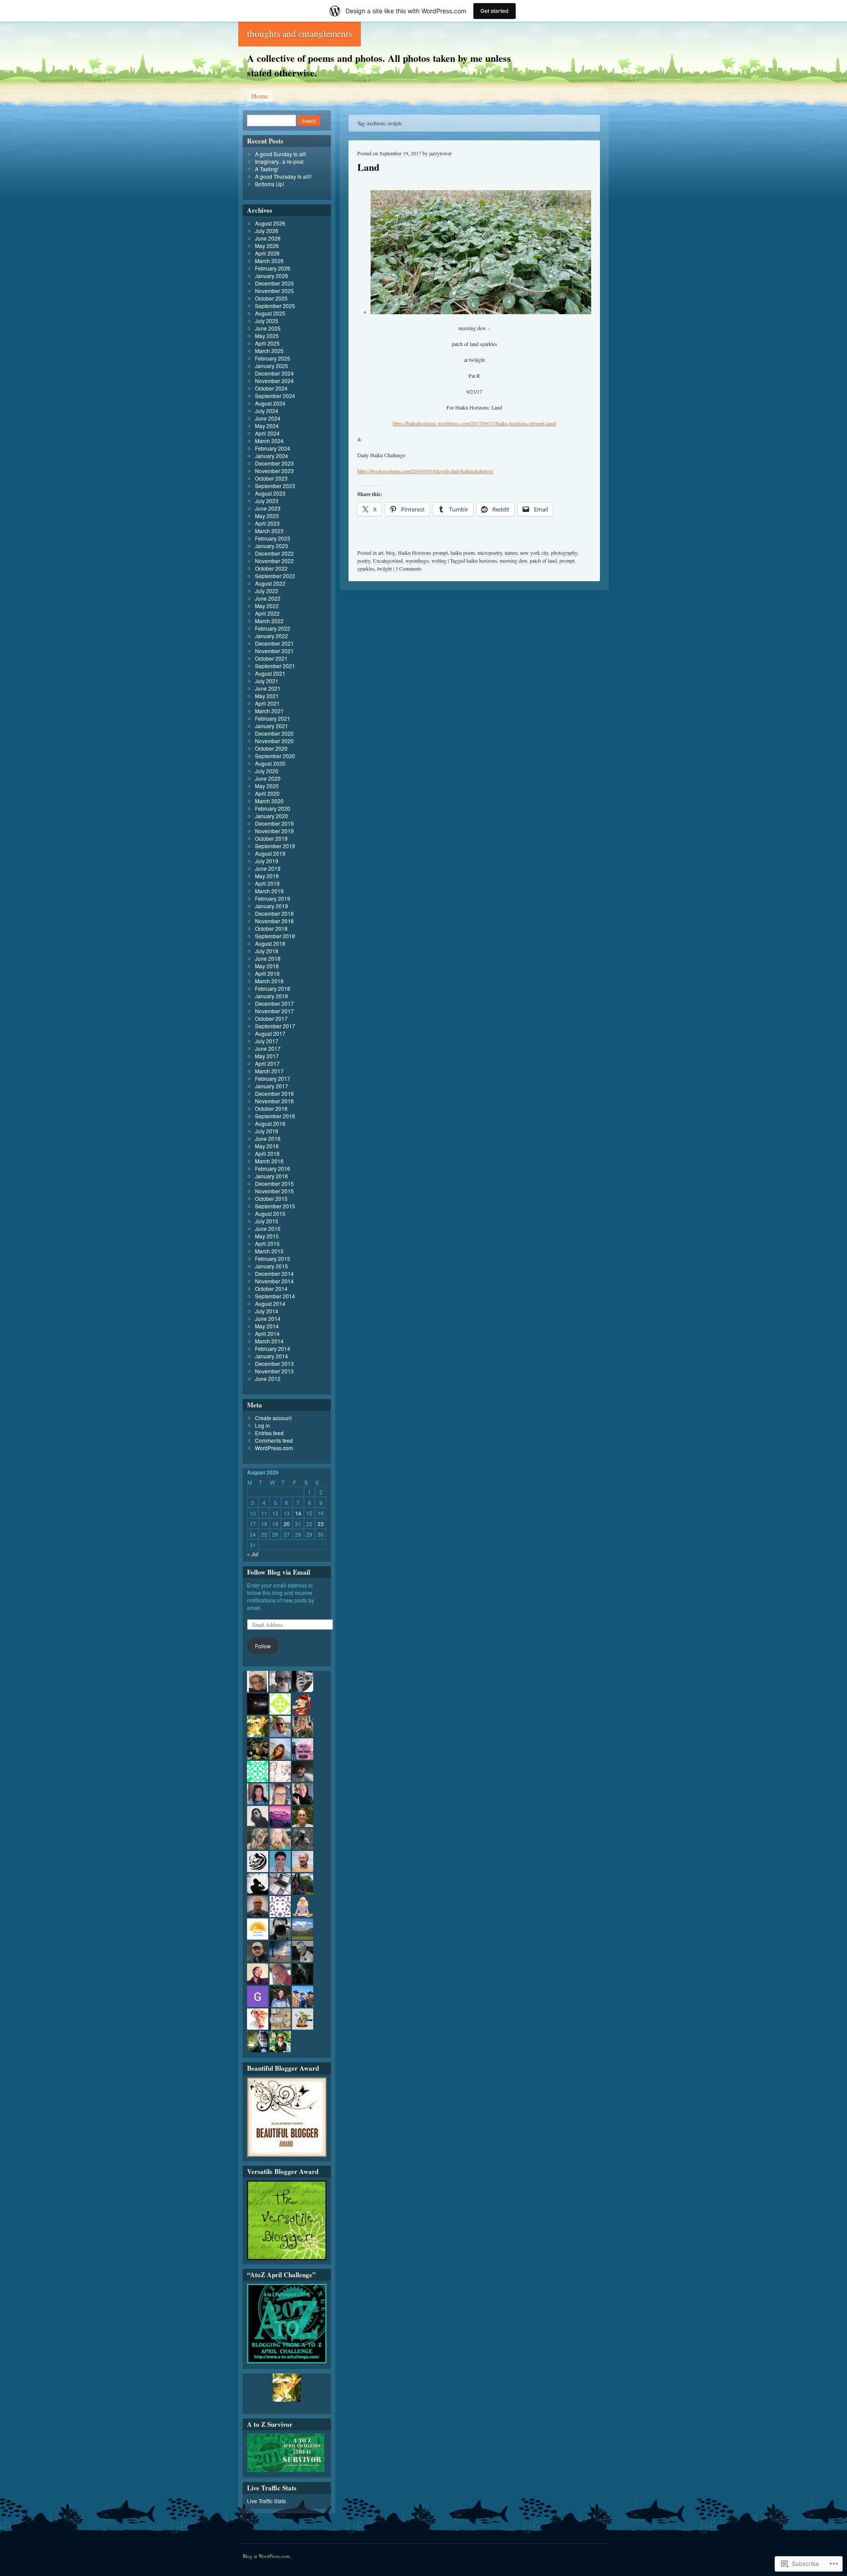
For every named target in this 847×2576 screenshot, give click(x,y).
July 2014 (267, 1311)
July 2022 (267, 591)
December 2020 (274, 733)
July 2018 (267, 951)
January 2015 (272, 1266)
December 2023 (274, 463)
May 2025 (267, 336)
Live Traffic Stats (266, 2501)
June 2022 (268, 598)
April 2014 (267, 1333)
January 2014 (272, 1356)
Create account (273, 1418)
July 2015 (267, 1221)
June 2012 (268, 1378)
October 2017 (271, 1018)
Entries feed (269, 1433)
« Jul (253, 1554)
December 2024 (274, 373)
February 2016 (273, 1168)
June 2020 (268, 778)
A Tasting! (267, 169)
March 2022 (269, 621)
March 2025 (269, 351)
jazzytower (440, 153)
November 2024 (274, 381)
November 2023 (274, 471)
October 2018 (271, 928)
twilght (384, 568)
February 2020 (273, 808)
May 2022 (267, 606)
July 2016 (267, 1131)
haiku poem (463, 553)
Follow (263, 1646)
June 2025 (268, 328)
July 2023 (267, 501)
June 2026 (268, 238)
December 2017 (274, 1003)
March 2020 (269, 801)
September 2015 (275, 1206)
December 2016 (274, 1093)
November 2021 (274, 651)
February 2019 (273, 898)
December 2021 (274, 643)
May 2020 (267, 786)
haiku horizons (482, 560)
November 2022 (274, 561)
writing (439, 560)
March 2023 (269, 531)
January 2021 (272, 726)
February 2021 (273, 718)
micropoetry (490, 553)
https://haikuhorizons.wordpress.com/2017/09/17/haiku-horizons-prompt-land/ (474, 423)
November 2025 (274, 291)
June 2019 (268, 868)
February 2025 (273, 358)
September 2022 (275, 576)
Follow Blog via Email (279, 1572)
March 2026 (269, 261)
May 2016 (267, 1146)
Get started (495, 11)
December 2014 (274, 1273)
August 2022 (270, 583)
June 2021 (268, 688)
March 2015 (269, 1251)
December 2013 (274, 1363)
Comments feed (274, 1440)
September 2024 (275, 396)
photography (564, 553)
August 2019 (270, 853)
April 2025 (267, 343)
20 (287, 1524)
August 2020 (270, 763)
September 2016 (275, 1116)
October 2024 (271, 388)
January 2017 (272, 1086)
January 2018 (272, 996)
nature (511, 553)
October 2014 (271, 1288)
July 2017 (267, 1041)
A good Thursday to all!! (283, 176)
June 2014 (268, 1318)
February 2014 (273, 1348)
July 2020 (267, 771)
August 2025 (270, 313)
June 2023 (268, 508)
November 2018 (274, 921)
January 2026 (272, 276)
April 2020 (267, 793)
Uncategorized (388, 560)
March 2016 (269, 1161)
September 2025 (275, 306)
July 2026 (267, 231)
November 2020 (274, 741)
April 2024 (267, 433)
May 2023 (267, 516)
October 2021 (271, 658)
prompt (567, 560)
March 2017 (269, 1071)
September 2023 (275, 486)
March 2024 (269, 441)
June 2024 (268, 418)
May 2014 (267, 1326)
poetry (364, 560)
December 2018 (274, 913)
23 (321, 1524)
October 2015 (271, 1198)
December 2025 (274, 283)
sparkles (366, 568)
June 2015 (268, 1228)
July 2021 (267, 681)
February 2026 (273, 268)
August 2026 (270, 223)
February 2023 (273, 538)
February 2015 (273, 1258)
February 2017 (273, 1078)
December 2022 (274, 553)
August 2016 (270, 1123)
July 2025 (267, 321)
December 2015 (274, 1183)
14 (298, 1513)
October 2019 (271, 838)
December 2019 (274, 823)
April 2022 (267, 613)
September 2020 (275, 756)
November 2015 (274, 1191)
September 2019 (275, 846)
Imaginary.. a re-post (279, 161)
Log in (262, 1425)
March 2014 (269, 1341)
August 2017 (270, 1033)
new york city (534, 553)
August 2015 (270, 1213)
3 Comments (409, 568)
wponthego (417, 560)
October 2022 (271, 568)
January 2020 (272, 816)
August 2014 (270, 1303)
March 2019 (269, 891)
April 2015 (267, 1243)
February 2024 (273, 448)
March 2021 (269, 711)
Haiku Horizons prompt (423, 553)
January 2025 (272, 366)
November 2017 (274, 1011)
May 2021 (267, 696)
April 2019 (267, 883)
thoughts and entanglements (300, 34)
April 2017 (267, 1063)
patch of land (543, 560)
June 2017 (268, 1048)
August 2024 (270, 403)
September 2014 (275, 1296)
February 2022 (273, 628)
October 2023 (271, 478)
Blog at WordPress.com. (267, 2556)
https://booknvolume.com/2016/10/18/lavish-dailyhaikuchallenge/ (425, 471)
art (381, 553)
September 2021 (275, 666)
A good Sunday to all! (281, 154)
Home (260, 96)
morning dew (513, 560)
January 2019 (272, 906)
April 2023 (267, 523)
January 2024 (272, 456)
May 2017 (267, 1056)
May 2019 (267, 876)
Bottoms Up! (270, 184)
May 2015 (267, 1236)
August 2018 (270, 943)
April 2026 (267, 253)
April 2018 (267, 973)
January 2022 (272, 636)
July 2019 (267, 861)
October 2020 (271, 748)
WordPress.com (274, 1448)
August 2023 (270, 493)
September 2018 (275, 936)
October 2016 (271, 1108)
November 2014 (274, 1281)
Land (368, 167)
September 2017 (275, 1026)
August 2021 (270, 673)
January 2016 (272, 1176)
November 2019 (274, 831)
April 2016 (267, 1153)
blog (391, 553)
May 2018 (267, 966)
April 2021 (267, 703)
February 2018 (273, 988)
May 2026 (267, 246)
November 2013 (274, 1371)
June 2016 (268, 1138)
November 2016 (274, 1101)
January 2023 (272, 546)
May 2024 (267, 426)
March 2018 (269, 981)
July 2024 (267, 411)
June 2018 (268, 958)
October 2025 (271, 298)
